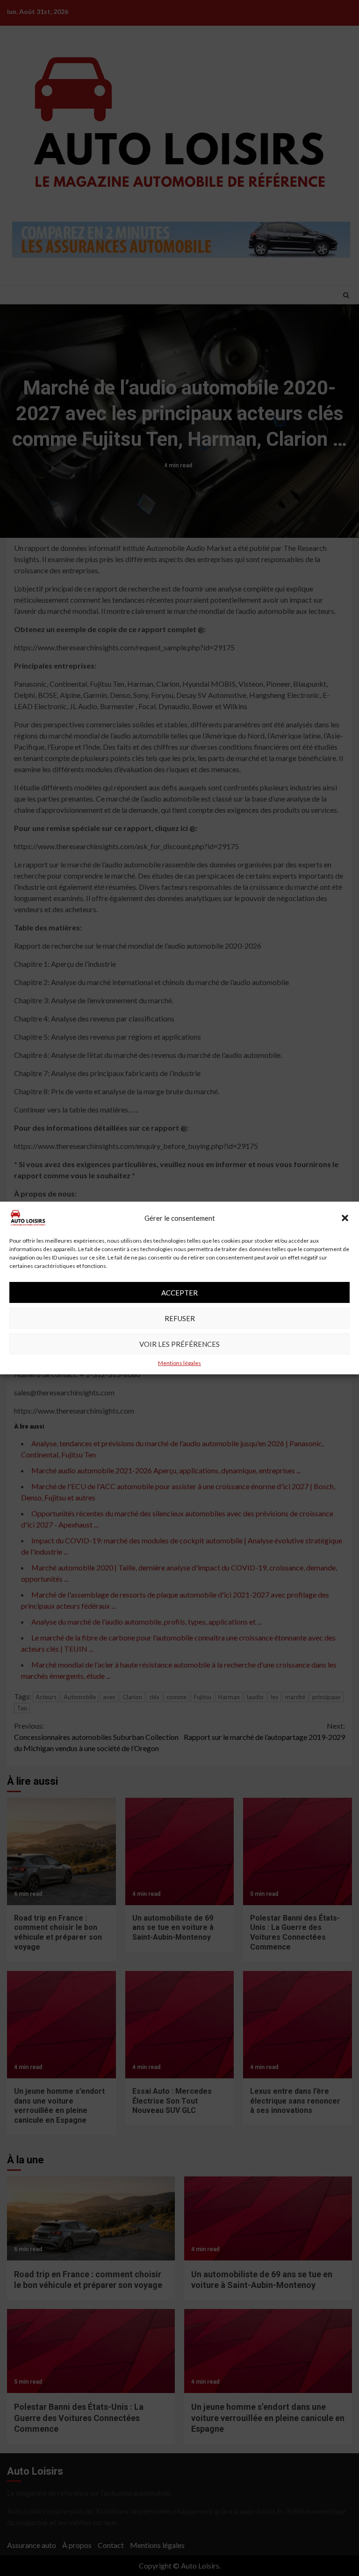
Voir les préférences (179, 1344)
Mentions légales (179, 1363)
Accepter (179, 1293)
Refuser (180, 1318)
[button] (345, 1218)
